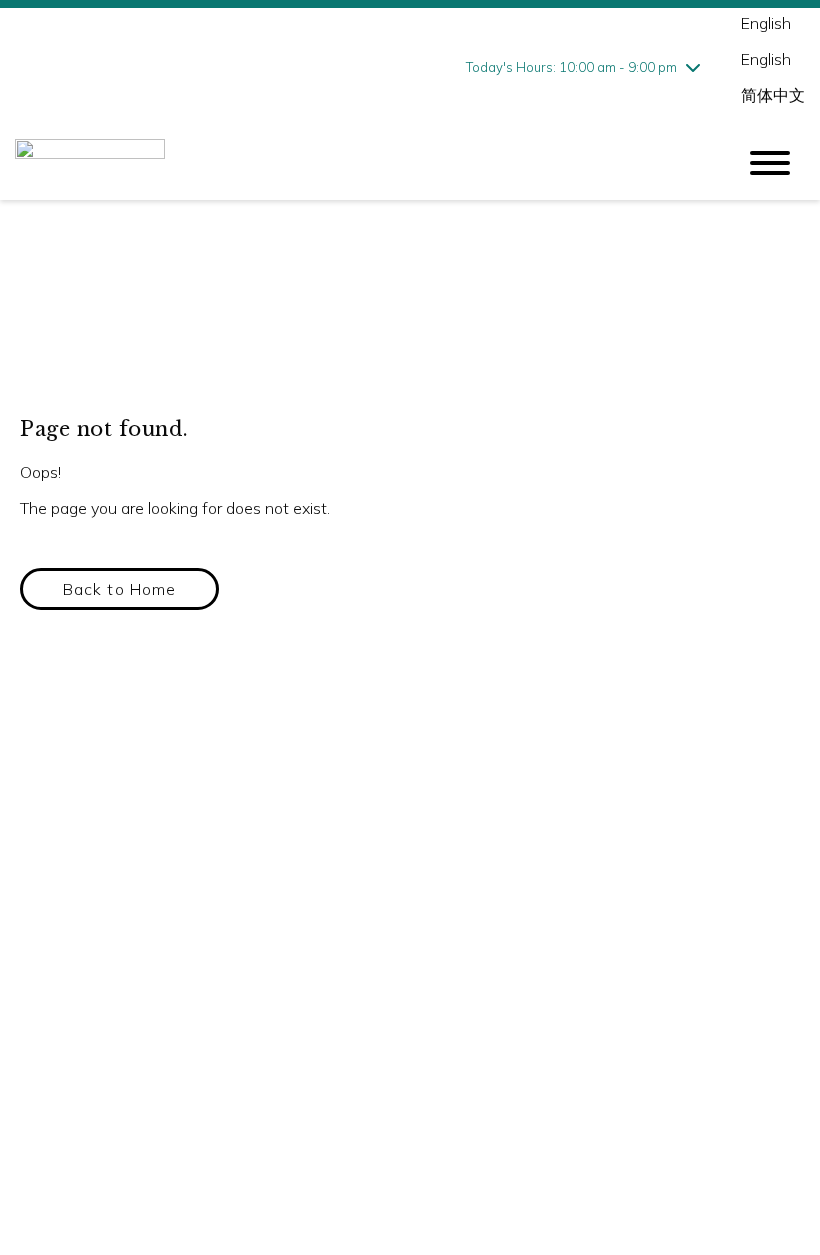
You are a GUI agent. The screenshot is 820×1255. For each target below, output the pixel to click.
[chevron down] (693, 67)
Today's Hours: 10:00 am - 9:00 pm (571, 67)
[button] (119, 589)
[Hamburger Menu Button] (770, 163)
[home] (360, 163)
